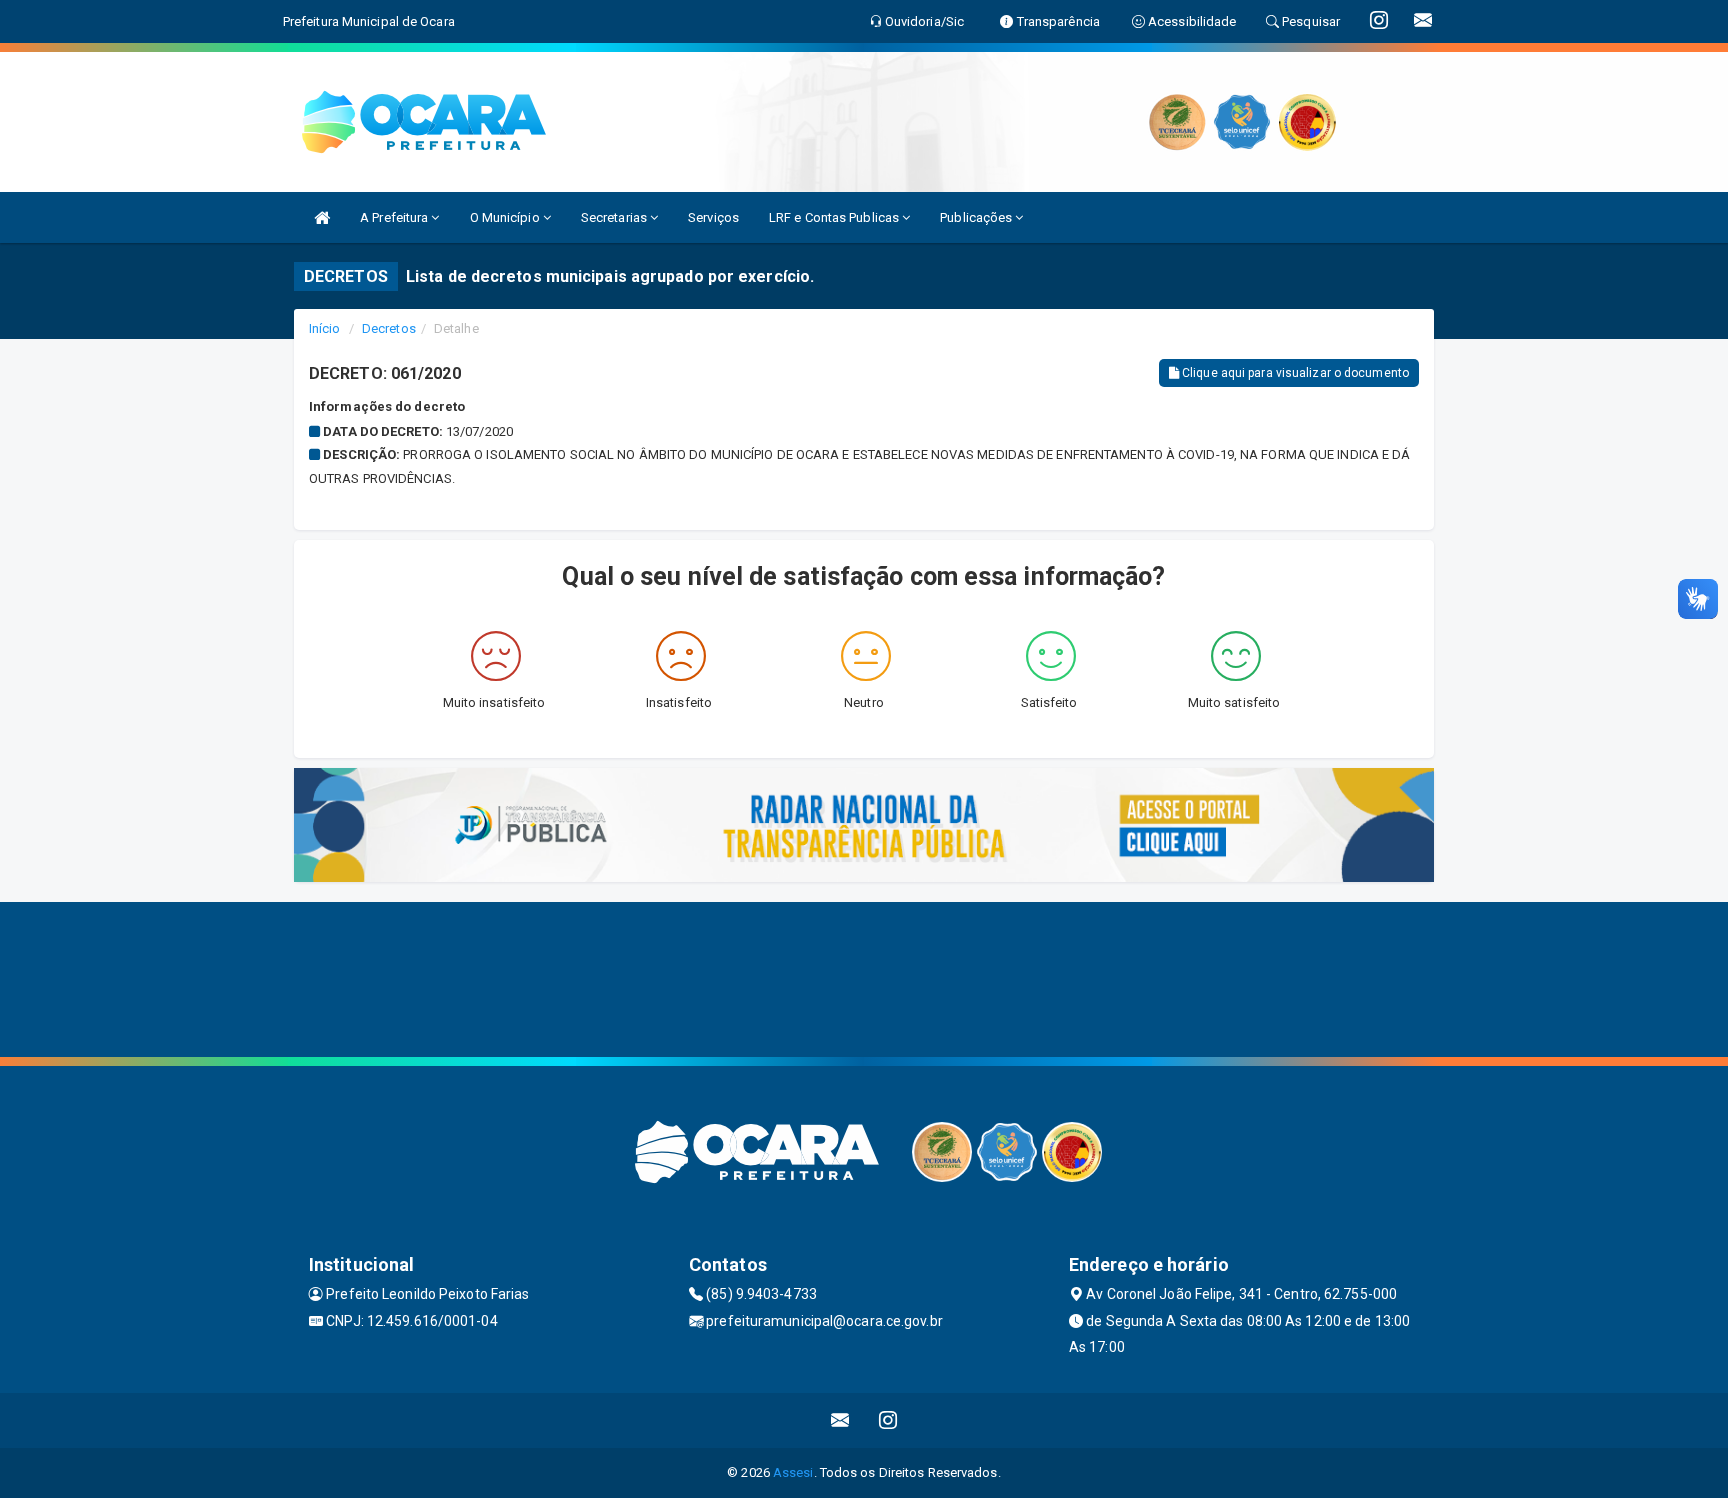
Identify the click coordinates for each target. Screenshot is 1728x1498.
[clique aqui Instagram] (888, 1420)
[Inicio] (322, 217)
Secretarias (615, 217)
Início (325, 328)
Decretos (389, 328)
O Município (506, 217)
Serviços (713, 217)
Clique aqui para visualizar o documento (1294, 373)
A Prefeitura (395, 217)
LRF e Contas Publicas (835, 217)
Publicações (977, 217)
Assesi (793, 1472)
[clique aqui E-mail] (840, 1420)
